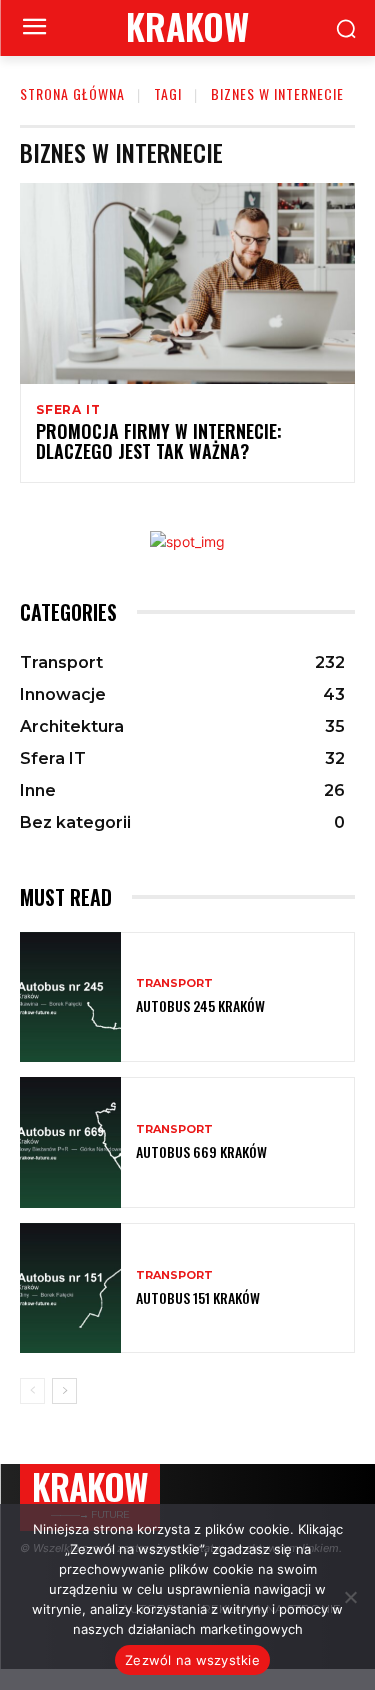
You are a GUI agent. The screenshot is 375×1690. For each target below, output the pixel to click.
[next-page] (64, 1391)
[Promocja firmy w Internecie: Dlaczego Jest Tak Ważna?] (187, 283)
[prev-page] (32, 1391)
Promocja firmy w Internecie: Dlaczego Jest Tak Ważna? (159, 441)
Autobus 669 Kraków (201, 1151)
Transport (174, 983)
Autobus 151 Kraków (198, 1297)
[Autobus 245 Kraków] (70, 997)
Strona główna (72, 93)
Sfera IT (68, 410)
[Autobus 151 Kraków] (70, 1288)
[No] (350, 1597)
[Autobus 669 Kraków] (70, 1142)
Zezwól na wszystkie (192, 1660)
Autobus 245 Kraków (200, 1005)
